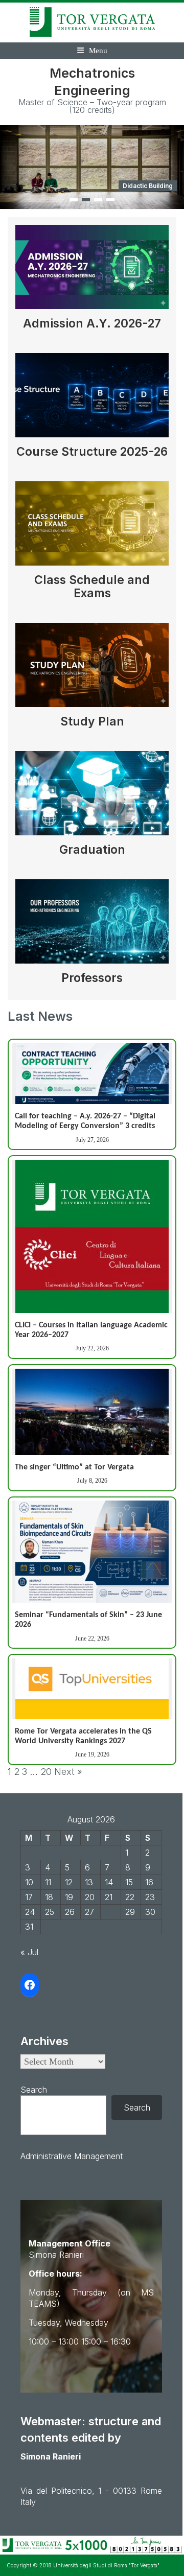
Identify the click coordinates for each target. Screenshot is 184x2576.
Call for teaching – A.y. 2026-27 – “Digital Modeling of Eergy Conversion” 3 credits (85, 1121)
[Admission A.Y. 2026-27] (92, 271)
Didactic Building (148, 186)
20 (46, 1772)
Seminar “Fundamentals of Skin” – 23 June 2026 (88, 1620)
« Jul (29, 1952)
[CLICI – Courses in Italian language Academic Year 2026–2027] (92, 1236)
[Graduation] (92, 797)
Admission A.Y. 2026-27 (92, 323)
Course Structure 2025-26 (92, 452)
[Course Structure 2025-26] (92, 399)
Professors (92, 978)
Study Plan (92, 721)
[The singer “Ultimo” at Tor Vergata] (92, 1412)
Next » (68, 1772)
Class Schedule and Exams (92, 587)
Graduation (92, 850)
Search (34, 2090)
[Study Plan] (92, 669)
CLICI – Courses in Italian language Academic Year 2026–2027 (91, 1330)
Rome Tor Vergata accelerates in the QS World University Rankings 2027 (83, 1736)
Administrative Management (72, 2156)
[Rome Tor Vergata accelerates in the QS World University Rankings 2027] (92, 1689)
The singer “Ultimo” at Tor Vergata (74, 1467)
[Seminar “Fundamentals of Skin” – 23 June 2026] (92, 1552)
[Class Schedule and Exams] (92, 527)
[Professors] (92, 925)
